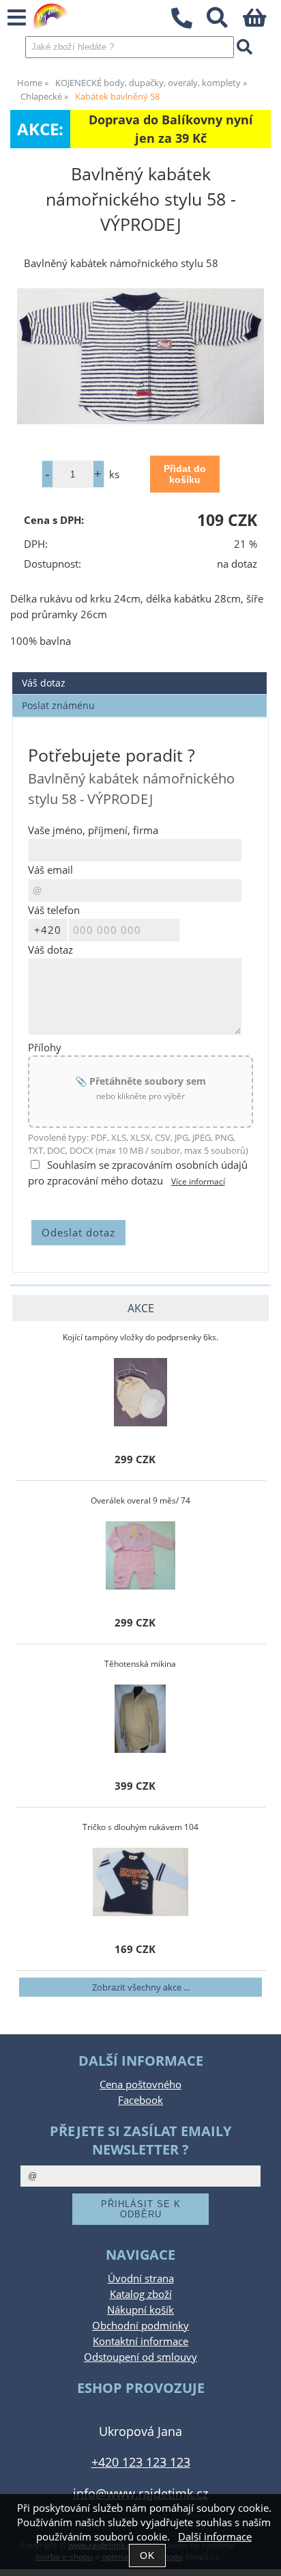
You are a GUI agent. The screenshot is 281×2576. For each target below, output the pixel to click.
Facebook (140, 2100)
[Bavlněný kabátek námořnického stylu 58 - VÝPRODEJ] (140, 356)
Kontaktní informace (140, 2341)
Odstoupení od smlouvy (140, 2357)
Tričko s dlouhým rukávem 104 (140, 1827)
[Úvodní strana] (51, 17)
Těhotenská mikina (140, 1664)
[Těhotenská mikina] (140, 1719)
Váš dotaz (44, 683)
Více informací (198, 1181)
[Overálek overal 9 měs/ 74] (140, 1555)
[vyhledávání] (225, 22)
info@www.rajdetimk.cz (140, 2493)
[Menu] (17, 18)
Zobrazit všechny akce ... (141, 1987)
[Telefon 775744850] (189, 29)
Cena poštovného (140, 2085)
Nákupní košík (140, 2310)
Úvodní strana (141, 2279)
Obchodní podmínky (140, 2326)
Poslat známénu (58, 705)
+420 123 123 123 (141, 2462)
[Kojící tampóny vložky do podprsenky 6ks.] (140, 1392)
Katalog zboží (141, 2294)
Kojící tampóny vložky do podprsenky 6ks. (140, 1337)
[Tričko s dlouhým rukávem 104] (141, 1882)
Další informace (215, 2537)
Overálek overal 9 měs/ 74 (140, 1500)
